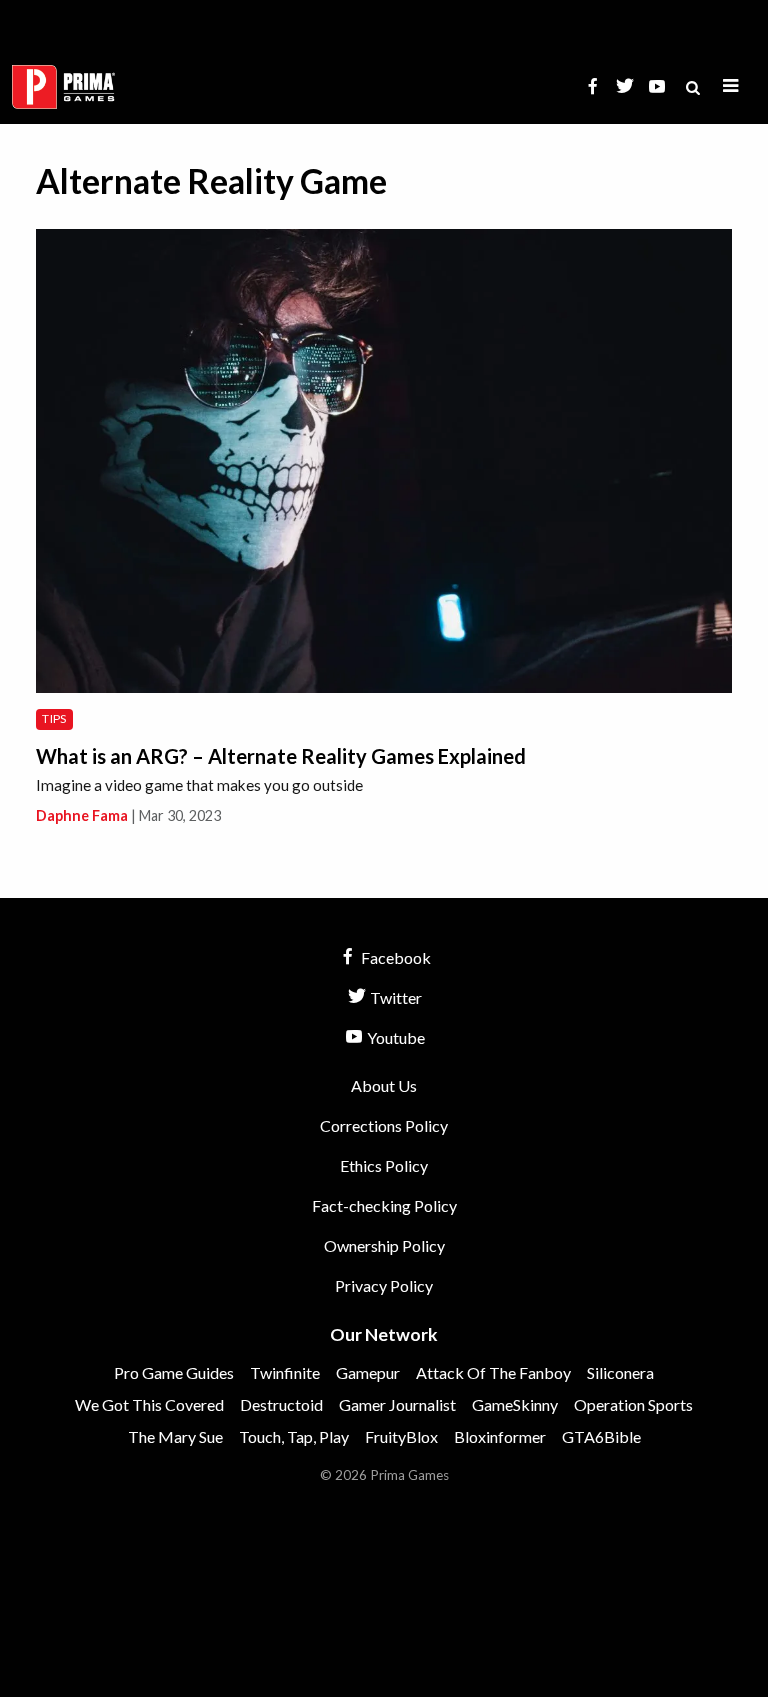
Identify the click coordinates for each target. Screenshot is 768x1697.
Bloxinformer (500, 1436)
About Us (384, 1085)
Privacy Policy (384, 1285)
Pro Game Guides (174, 1372)
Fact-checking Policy (384, 1205)
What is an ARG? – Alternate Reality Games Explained (281, 756)
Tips (54, 718)
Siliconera (620, 1372)
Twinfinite (285, 1372)
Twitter (394, 997)
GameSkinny (515, 1404)
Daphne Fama (82, 815)
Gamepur (368, 1372)
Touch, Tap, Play (294, 1436)
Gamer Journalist (397, 1404)
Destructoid (281, 1404)
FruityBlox (401, 1436)
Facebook (394, 957)
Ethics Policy (384, 1165)
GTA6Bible (601, 1436)
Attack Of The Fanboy (493, 1372)
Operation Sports (633, 1404)
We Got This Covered (149, 1404)
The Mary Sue (175, 1436)
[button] (731, 86)
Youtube (394, 1037)
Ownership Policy (384, 1245)
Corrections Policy (384, 1125)
